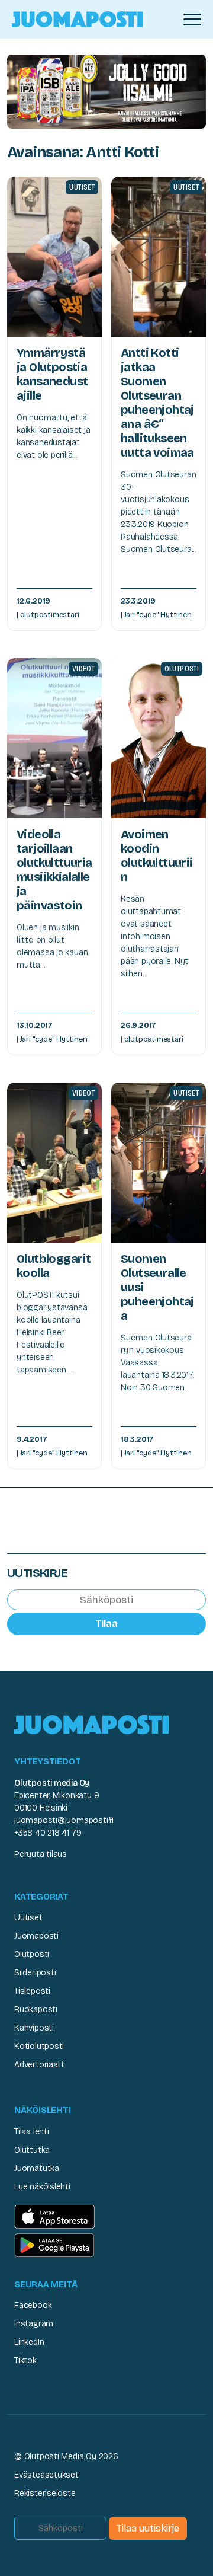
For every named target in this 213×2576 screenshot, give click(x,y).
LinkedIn (29, 2342)
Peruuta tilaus (41, 1854)
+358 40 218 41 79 (48, 1833)
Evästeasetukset (46, 2475)
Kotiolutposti (39, 2046)
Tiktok (25, 2360)
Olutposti (32, 1954)
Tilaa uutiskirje (148, 2528)
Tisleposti (32, 1991)
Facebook (33, 2305)
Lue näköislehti (42, 2187)
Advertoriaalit (39, 2065)
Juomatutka (37, 2168)
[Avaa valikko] (192, 20)
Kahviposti (34, 2028)
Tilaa (106, 1624)
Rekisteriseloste (45, 2493)
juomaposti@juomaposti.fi (64, 1820)
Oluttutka (32, 2150)
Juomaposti (36, 1936)
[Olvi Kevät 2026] (106, 91)
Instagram (34, 2324)
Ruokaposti (36, 2010)
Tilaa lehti (32, 2132)
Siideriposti (35, 1973)
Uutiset (28, 1918)
